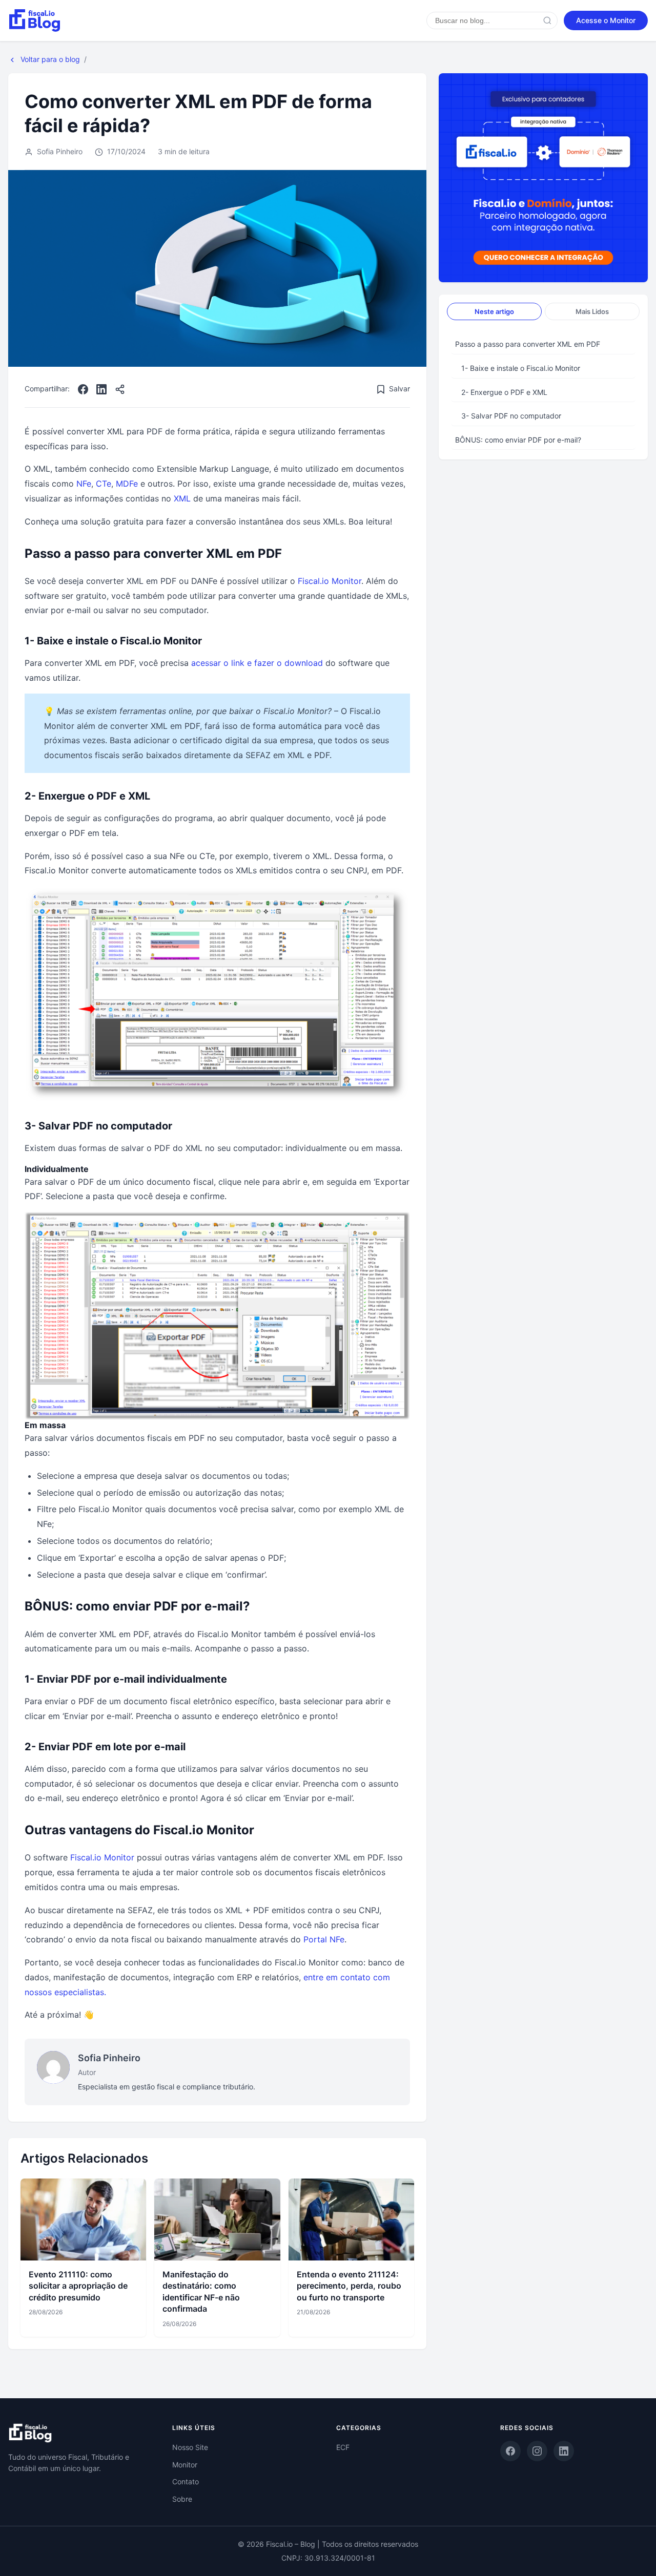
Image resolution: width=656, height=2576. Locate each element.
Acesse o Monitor (606, 20)
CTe (104, 484)
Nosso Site (190, 2447)
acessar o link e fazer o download (257, 663)
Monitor (185, 2465)
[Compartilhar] (120, 389)
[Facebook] (83, 389)
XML (182, 498)
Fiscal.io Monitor (330, 581)
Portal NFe (324, 1939)
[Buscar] (547, 20)
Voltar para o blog (49, 59)
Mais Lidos (592, 311)
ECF (343, 2447)
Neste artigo (494, 311)
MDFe (127, 484)
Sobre (182, 2499)
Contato (186, 2481)
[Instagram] (537, 2451)
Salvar (399, 389)
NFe (84, 484)
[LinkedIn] (101, 389)
